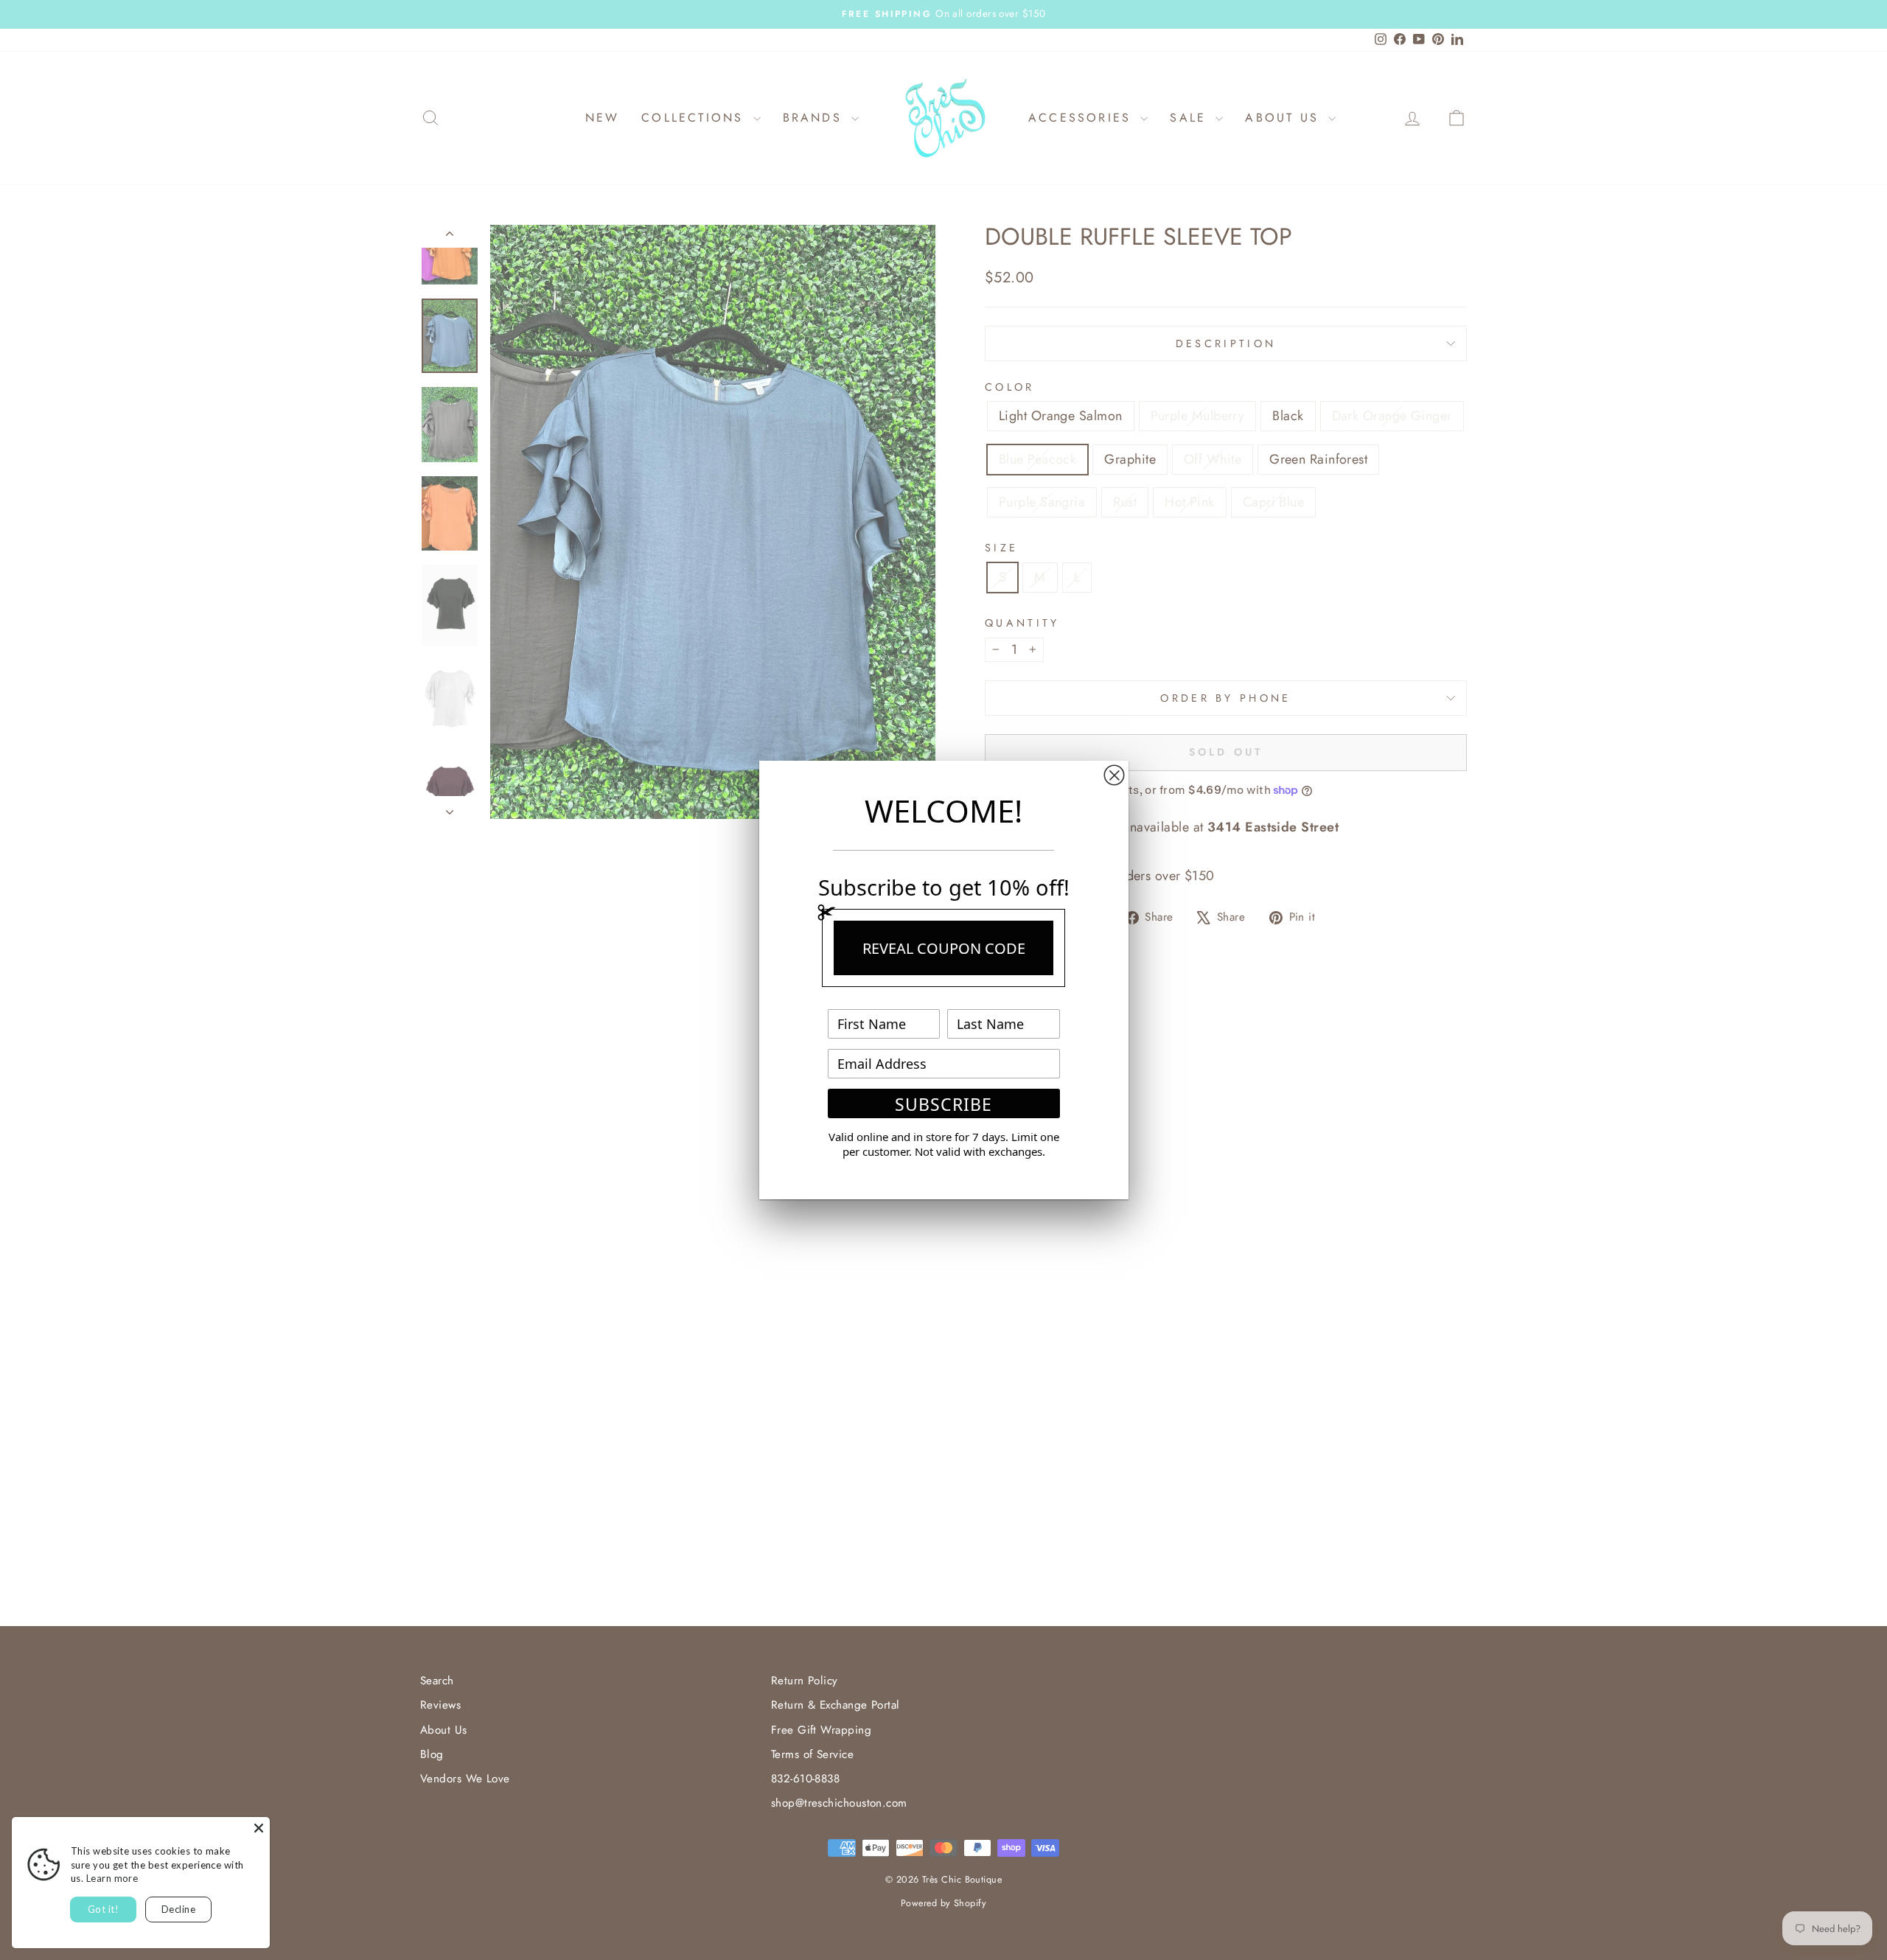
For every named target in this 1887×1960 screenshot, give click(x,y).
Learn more (112, 1878)
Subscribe (943, 1104)
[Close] (259, 1828)
